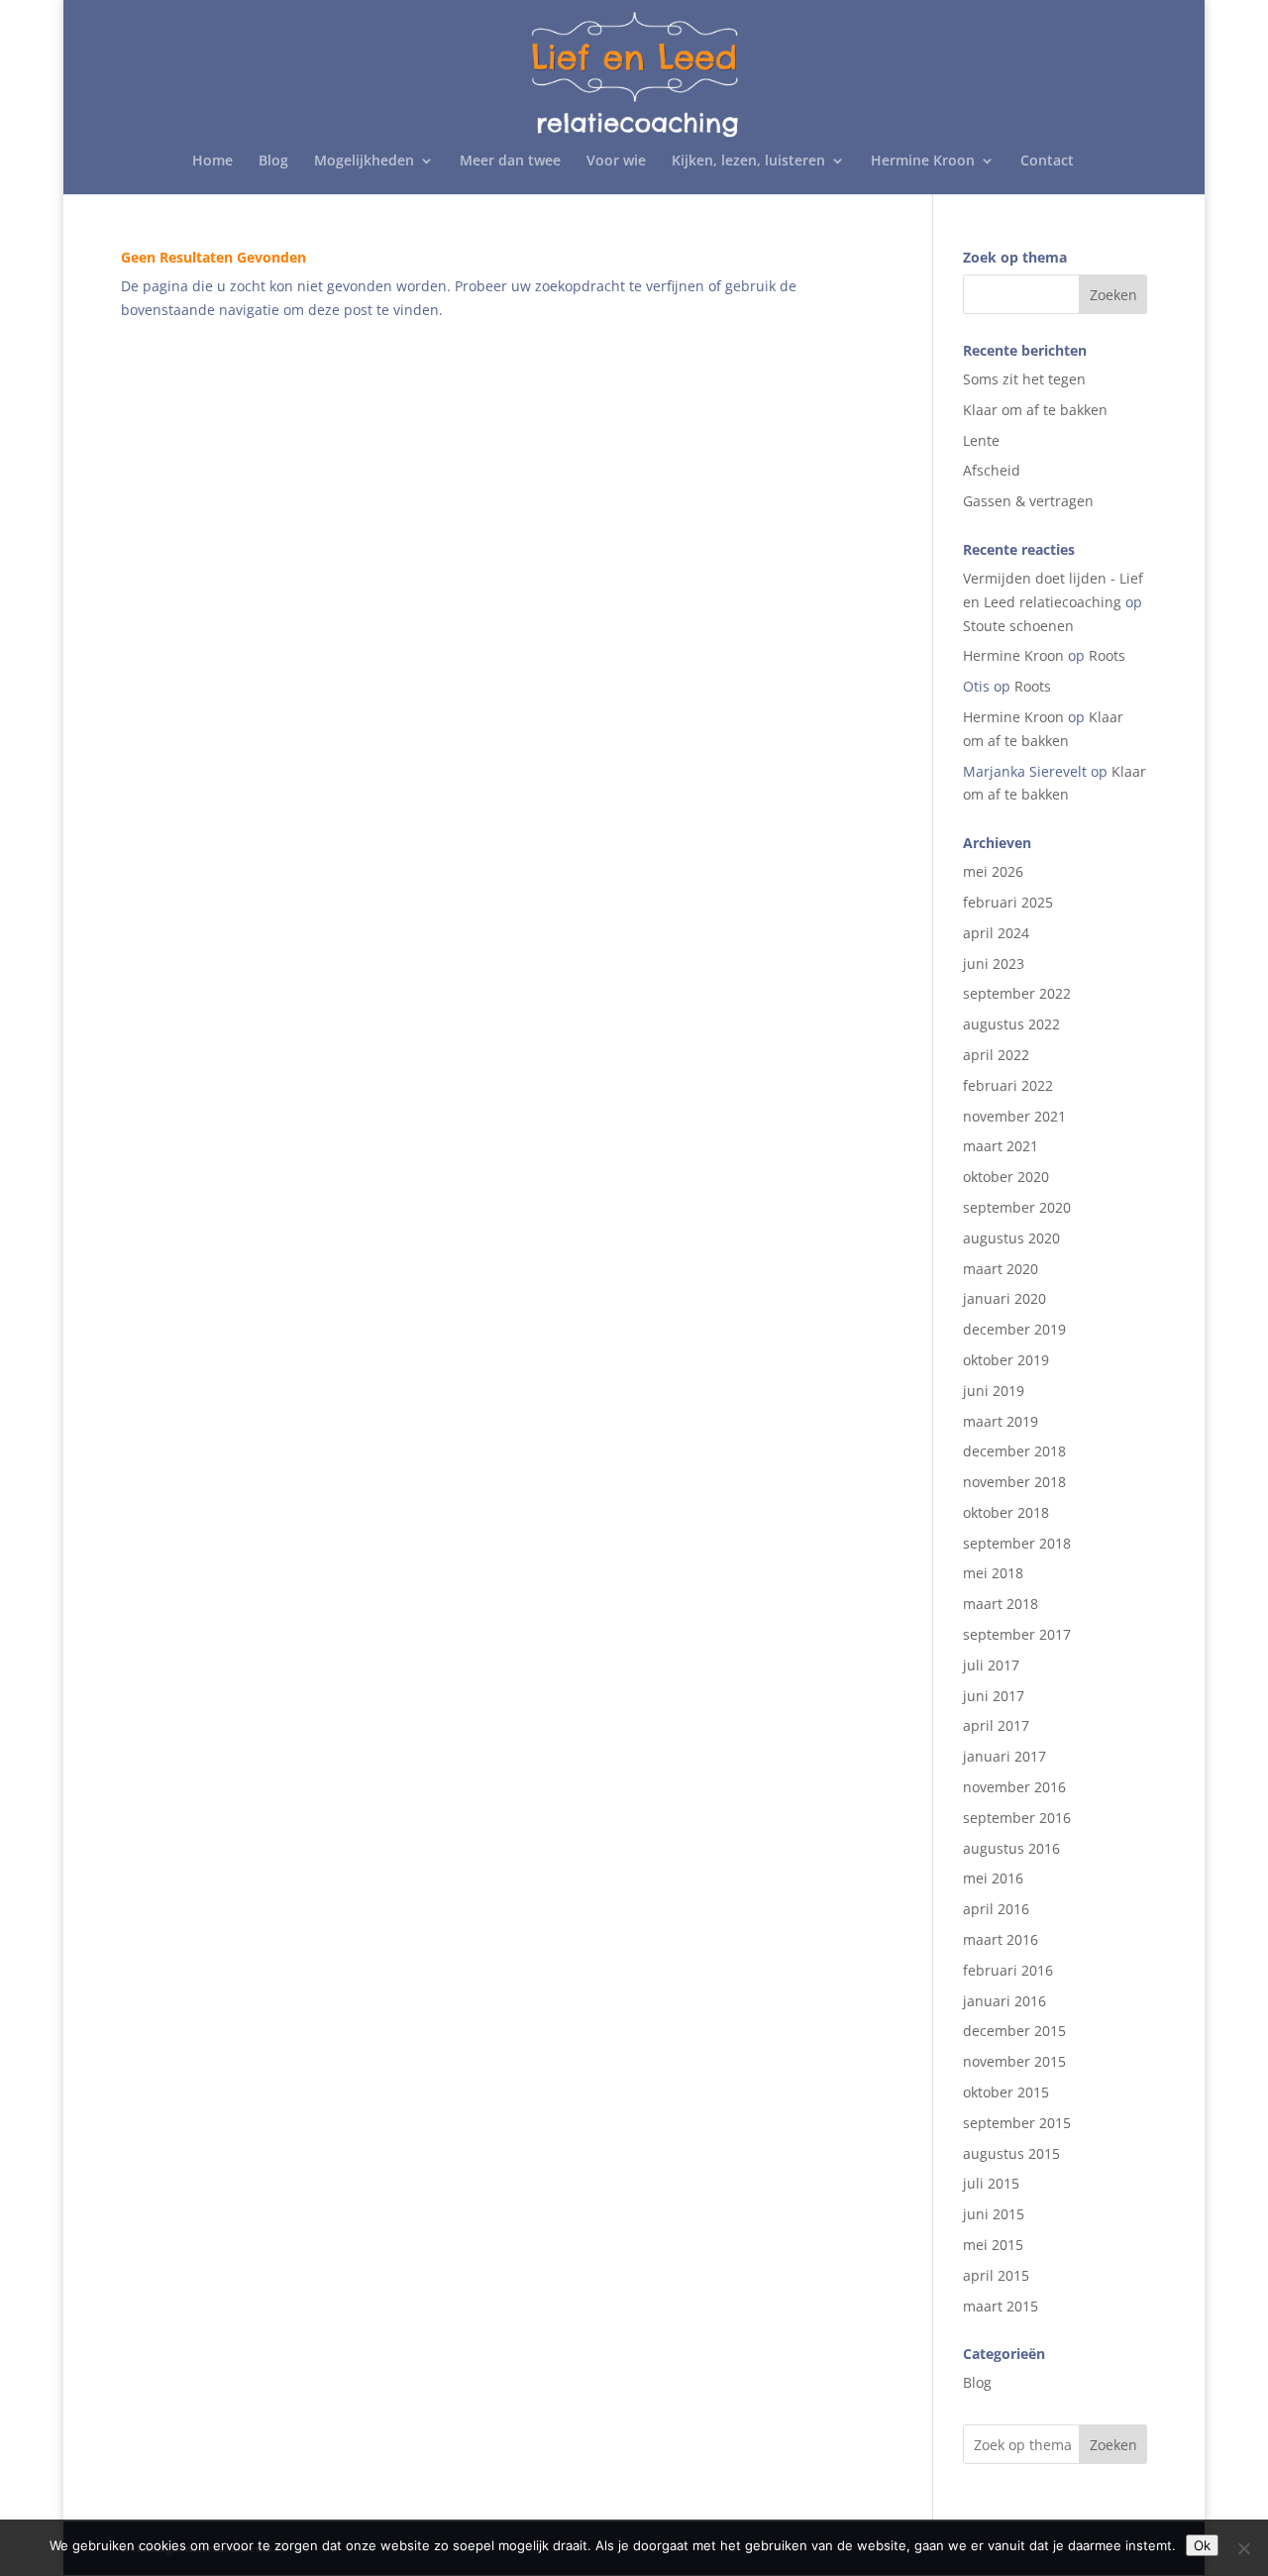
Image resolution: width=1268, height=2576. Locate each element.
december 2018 (1014, 1451)
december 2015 (1014, 2031)
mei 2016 (993, 1878)
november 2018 (1014, 1482)
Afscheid (992, 470)
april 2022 (996, 1055)
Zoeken (1113, 2445)
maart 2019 (1001, 1421)
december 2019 (1014, 1329)
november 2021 (1014, 1116)
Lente (981, 440)
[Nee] (1243, 2548)
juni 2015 (994, 2214)
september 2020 (1017, 1207)
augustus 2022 (1011, 1024)
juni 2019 (994, 1391)
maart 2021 (1001, 1146)
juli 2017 (991, 1665)
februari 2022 (1008, 1085)
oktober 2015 (1006, 2092)
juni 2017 (994, 1696)
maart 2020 (1001, 1269)
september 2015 (1017, 2123)
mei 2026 (993, 871)
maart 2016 (1001, 1939)
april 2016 (996, 1909)
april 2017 (996, 1725)
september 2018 (1017, 1543)
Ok (1202, 2545)
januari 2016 (1004, 2001)
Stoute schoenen (1018, 626)
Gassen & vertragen (1028, 501)
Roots (1107, 655)
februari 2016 (1008, 1970)
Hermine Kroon (923, 161)
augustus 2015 (1011, 2153)
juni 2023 (994, 964)
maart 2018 (1001, 1604)
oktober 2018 (1006, 1512)
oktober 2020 (1006, 1177)
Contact (1047, 161)
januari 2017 (1004, 1756)
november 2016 (1014, 1787)
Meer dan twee (510, 161)
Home (212, 161)
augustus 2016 (1011, 1848)
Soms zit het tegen (1024, 379)
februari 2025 (1008, 902)
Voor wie (616, 161)
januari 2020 (1004, 1298)
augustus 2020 (1011, 1238)
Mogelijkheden (364, 161)
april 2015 (996, 2275)
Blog (273, 161)
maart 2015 (1001, 2306)
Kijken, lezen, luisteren (748, 161)
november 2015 (1014, 2061)
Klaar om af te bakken (1035, 410)
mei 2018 (993, 1573)
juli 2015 (991, 2183)
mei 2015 (993, 2245)
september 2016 (1017, 1818)
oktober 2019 (1006, 1360)
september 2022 (1017, 993)
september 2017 (1017, 1634)
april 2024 (996, 933)
